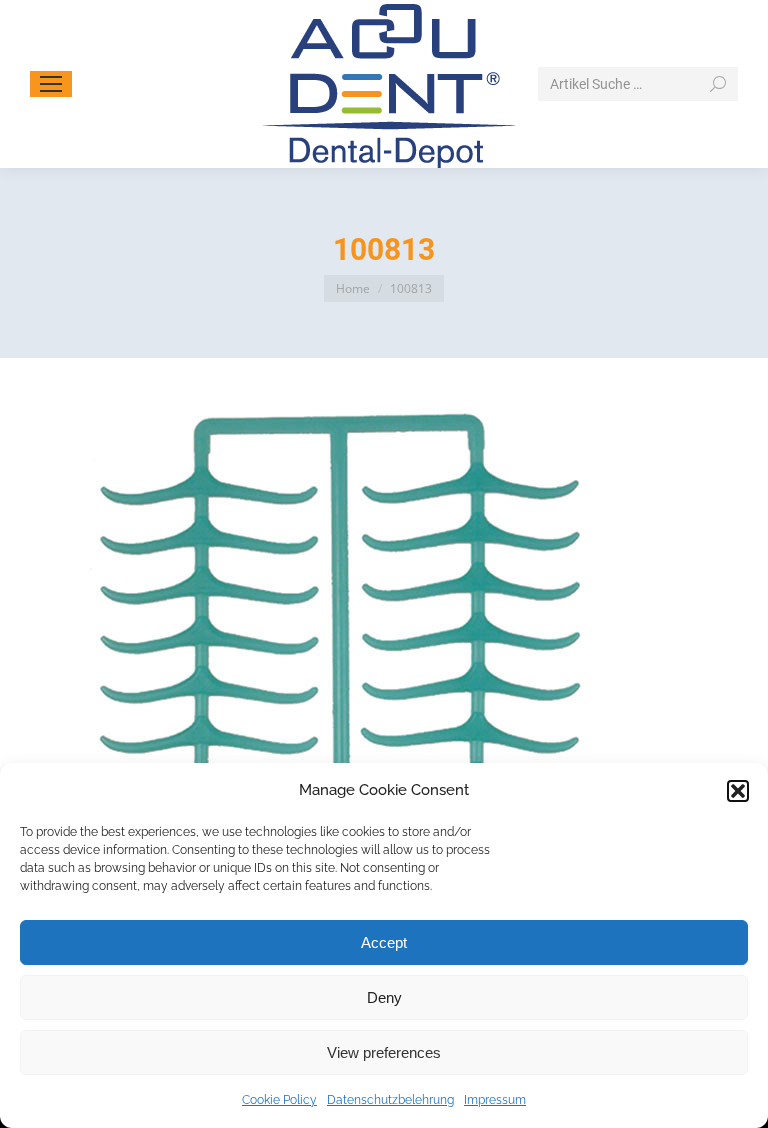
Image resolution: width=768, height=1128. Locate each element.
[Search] (718, 84)
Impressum (495, 1100)
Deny (384, 997)
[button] (738, 791)
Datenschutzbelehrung (390, 1100)
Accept (384, 942)
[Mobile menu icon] (51, 84)
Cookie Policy (279, 1100)
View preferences (384, 1052)
